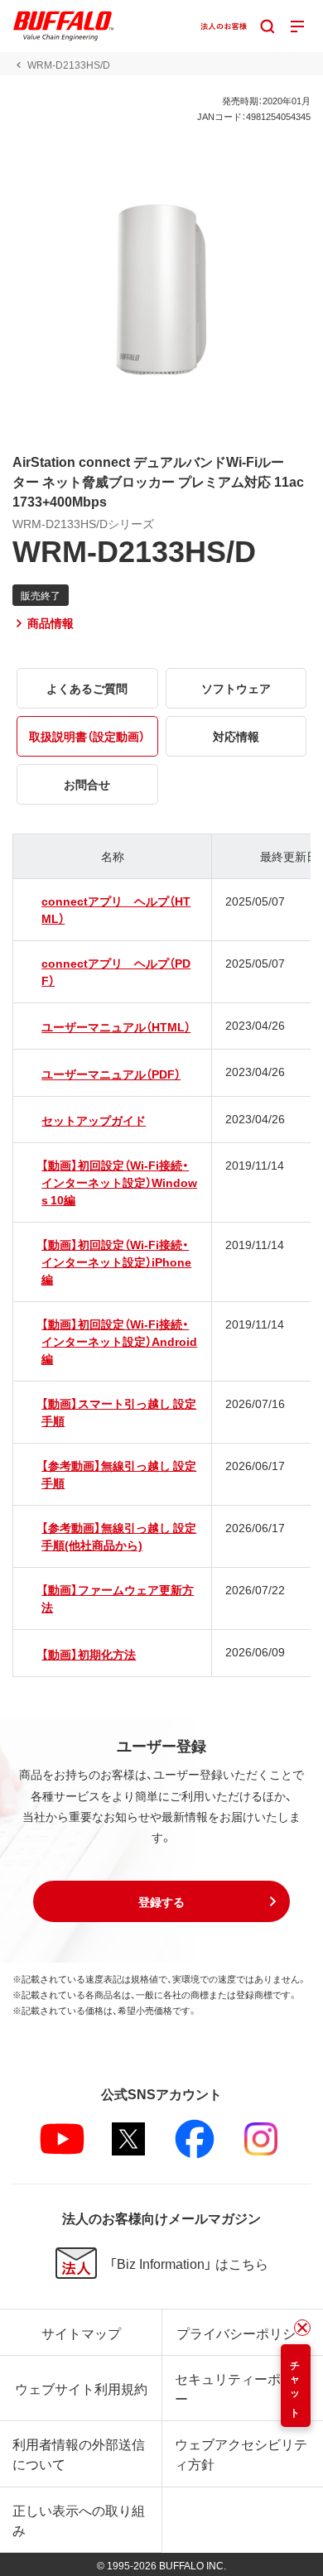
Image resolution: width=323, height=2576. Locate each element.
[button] (161, 1901)
